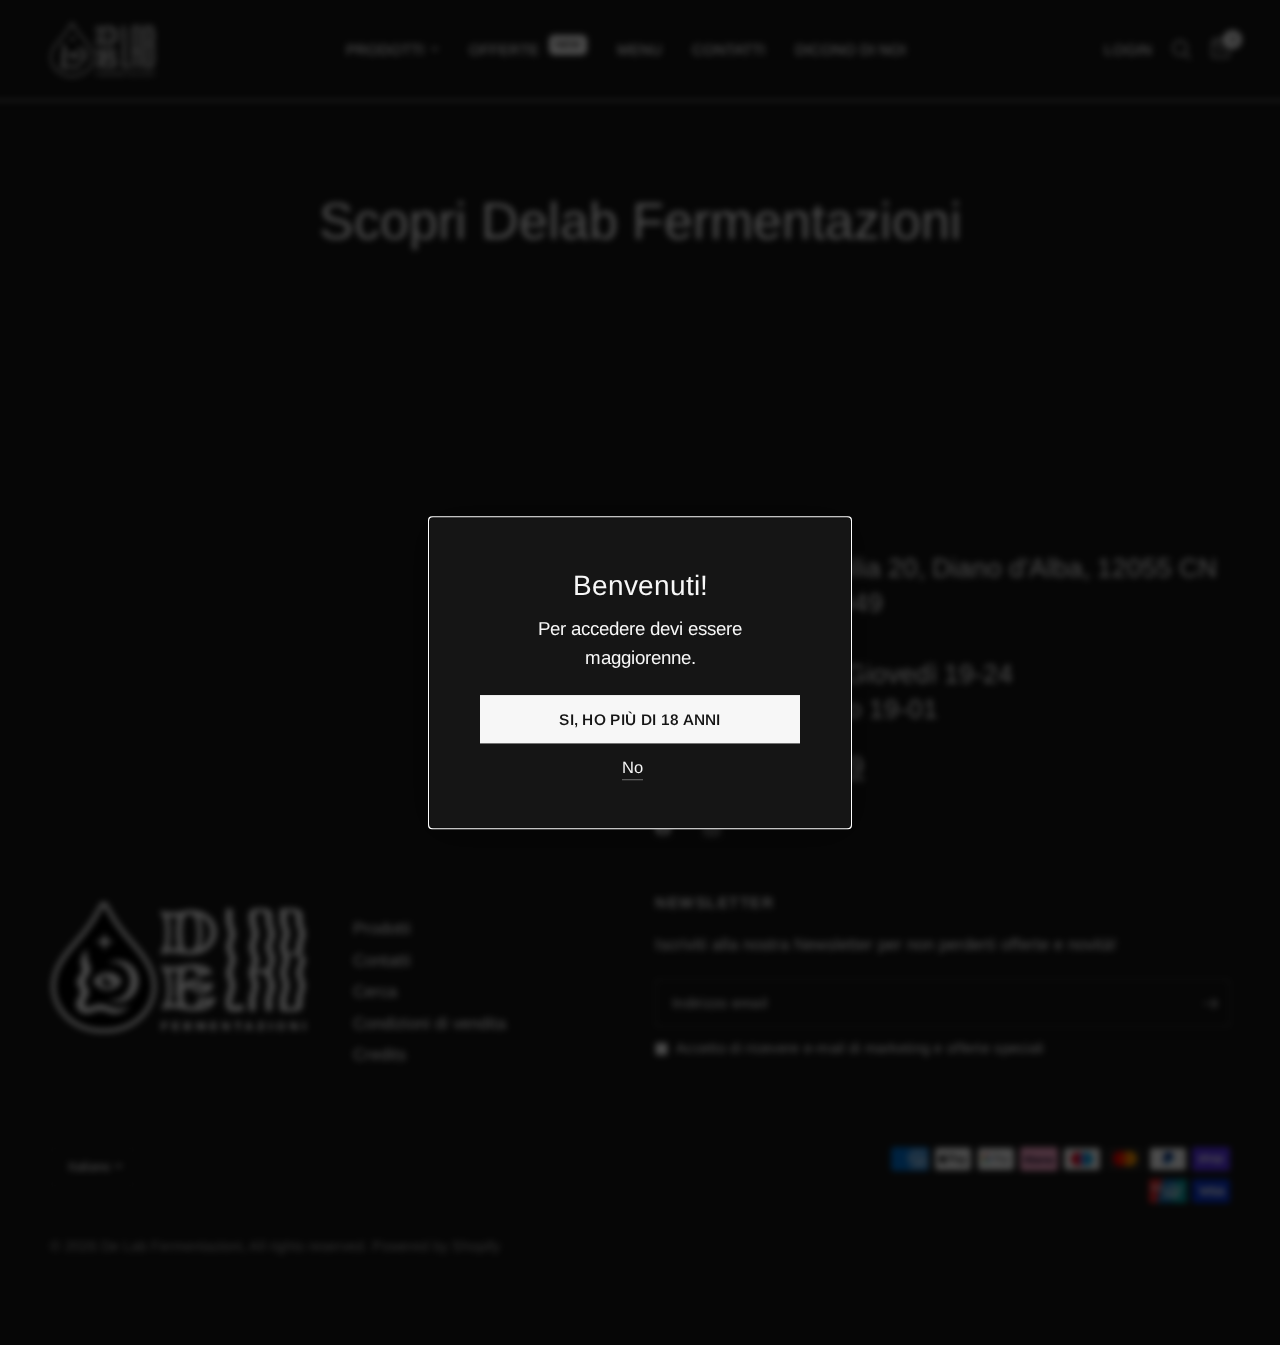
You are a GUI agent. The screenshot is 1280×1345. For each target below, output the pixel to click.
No (633, 768)
